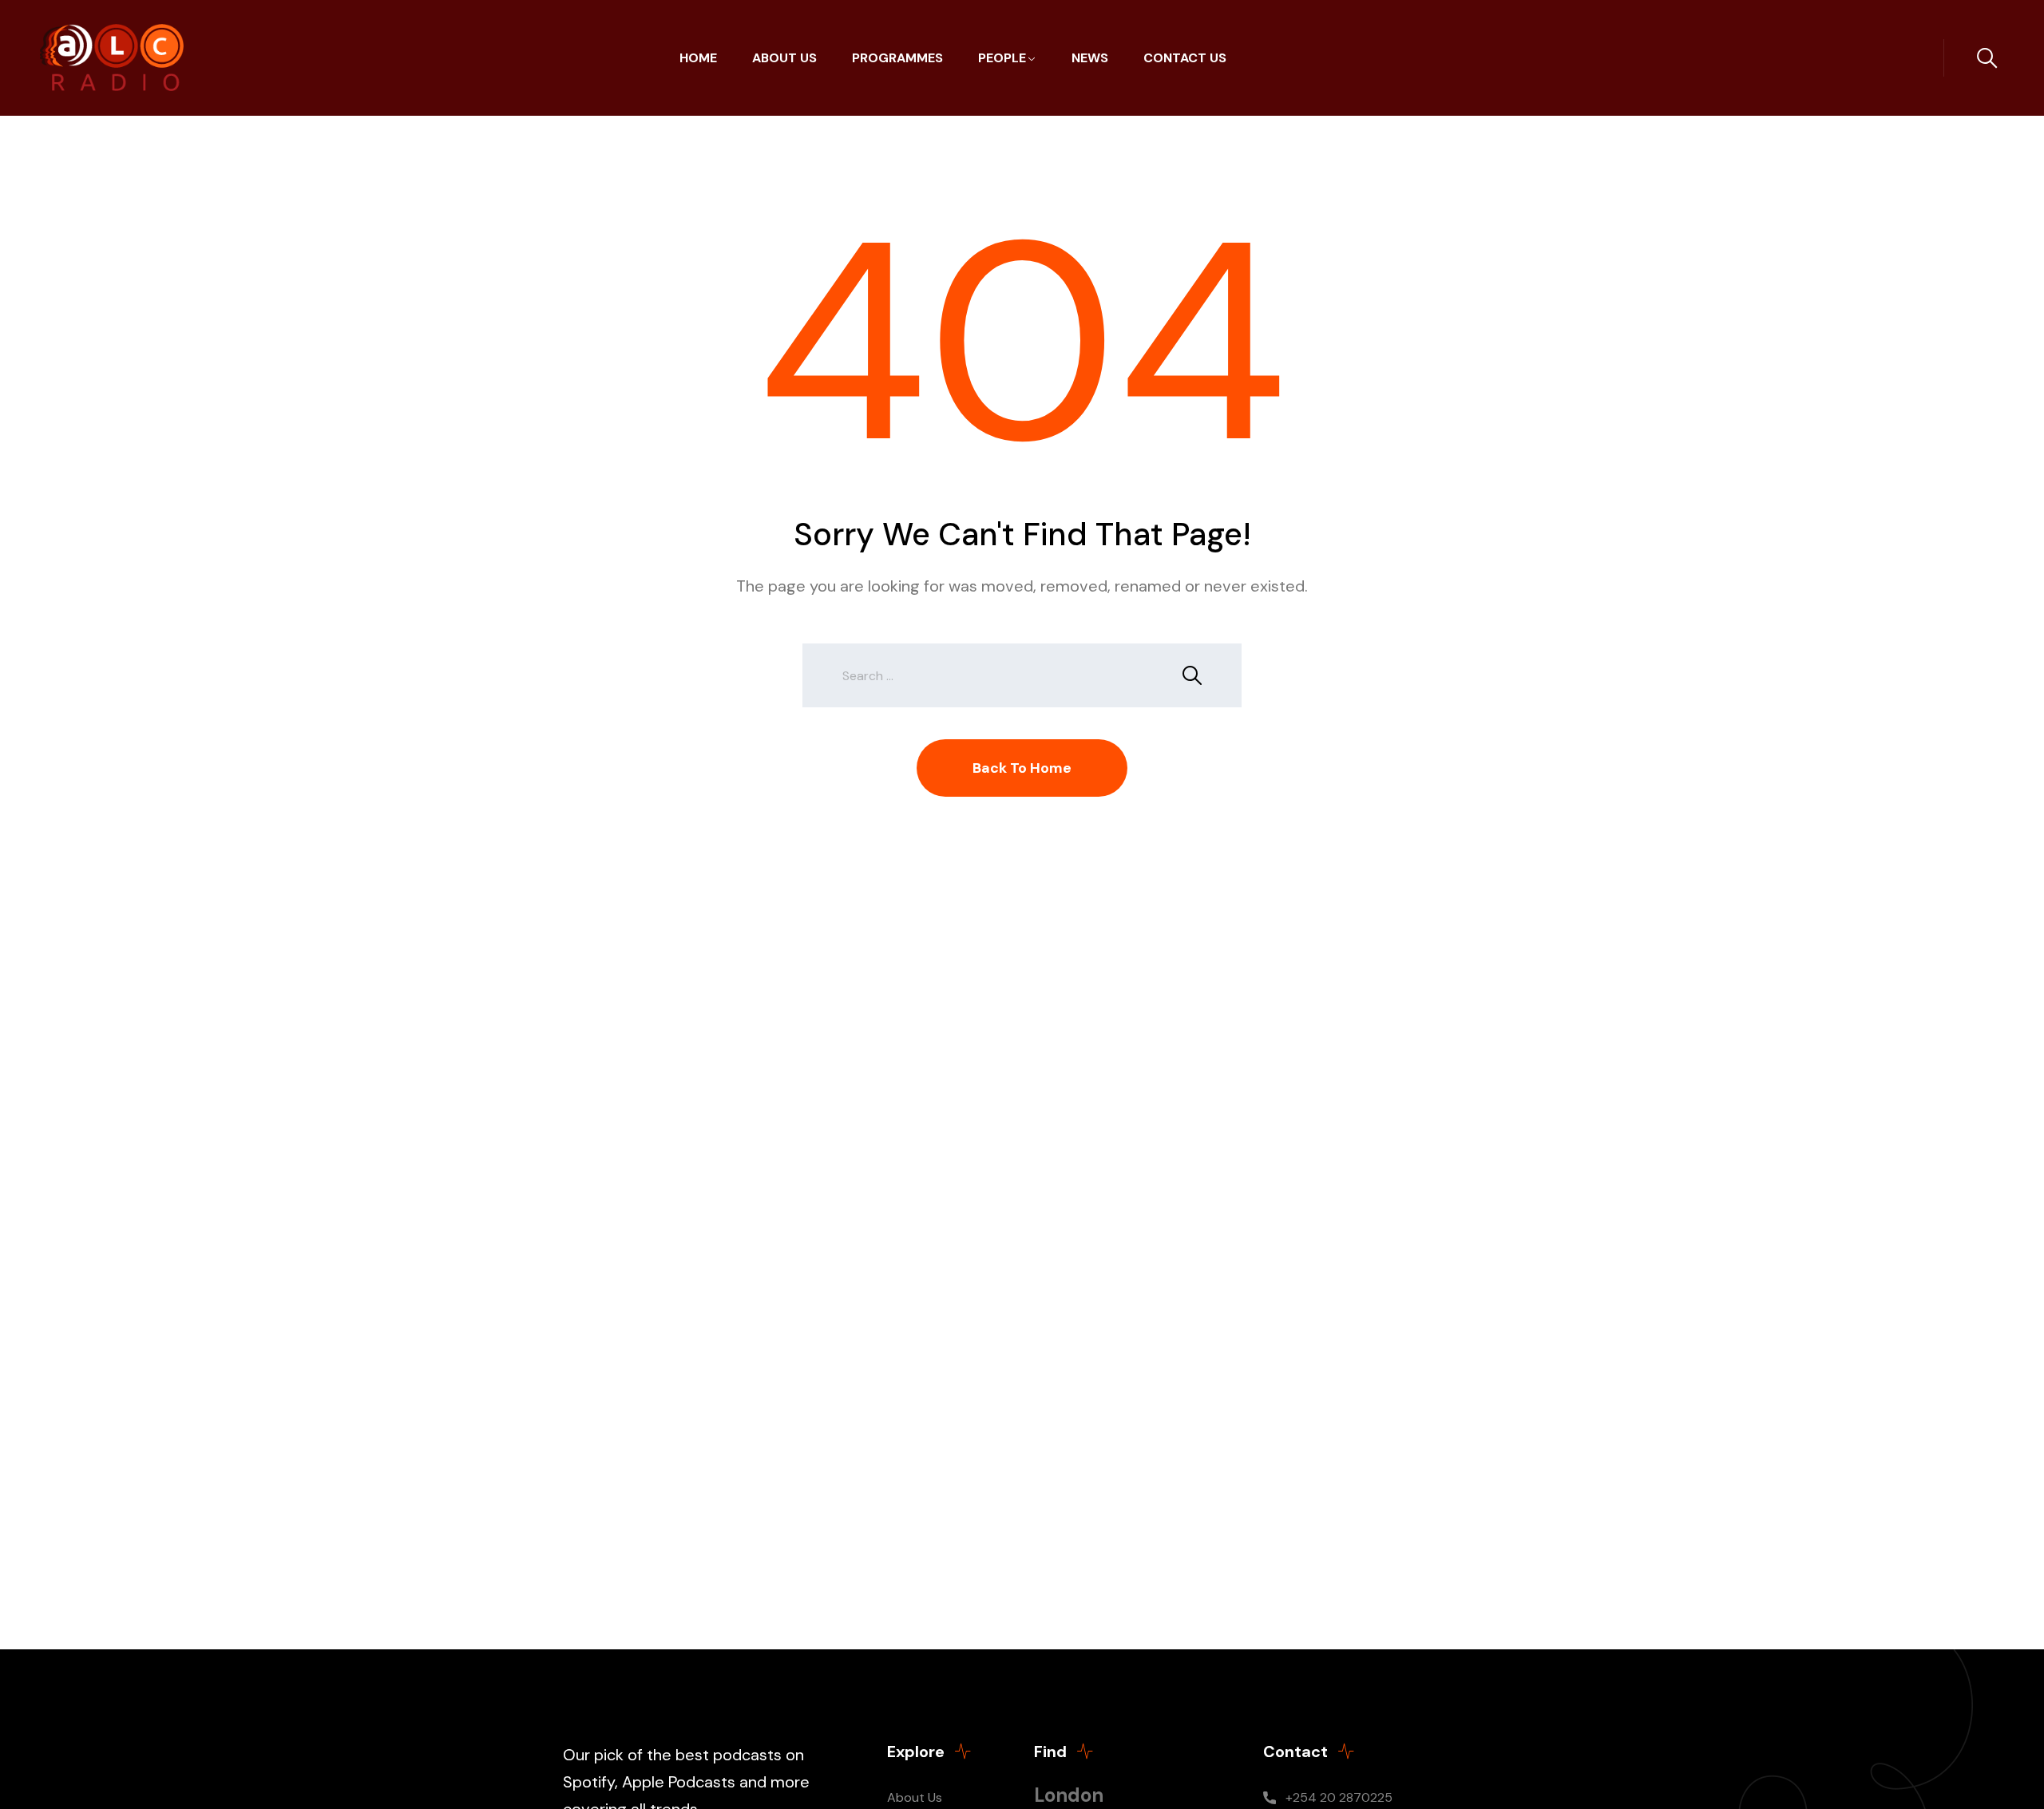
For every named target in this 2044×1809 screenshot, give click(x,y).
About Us (784, 58)
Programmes (897, 58)
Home (698, 58)
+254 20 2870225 (1339, 1797)
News (1090, 58)
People (1002, 58)
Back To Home (1022, 768)
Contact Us (1185, 58)
